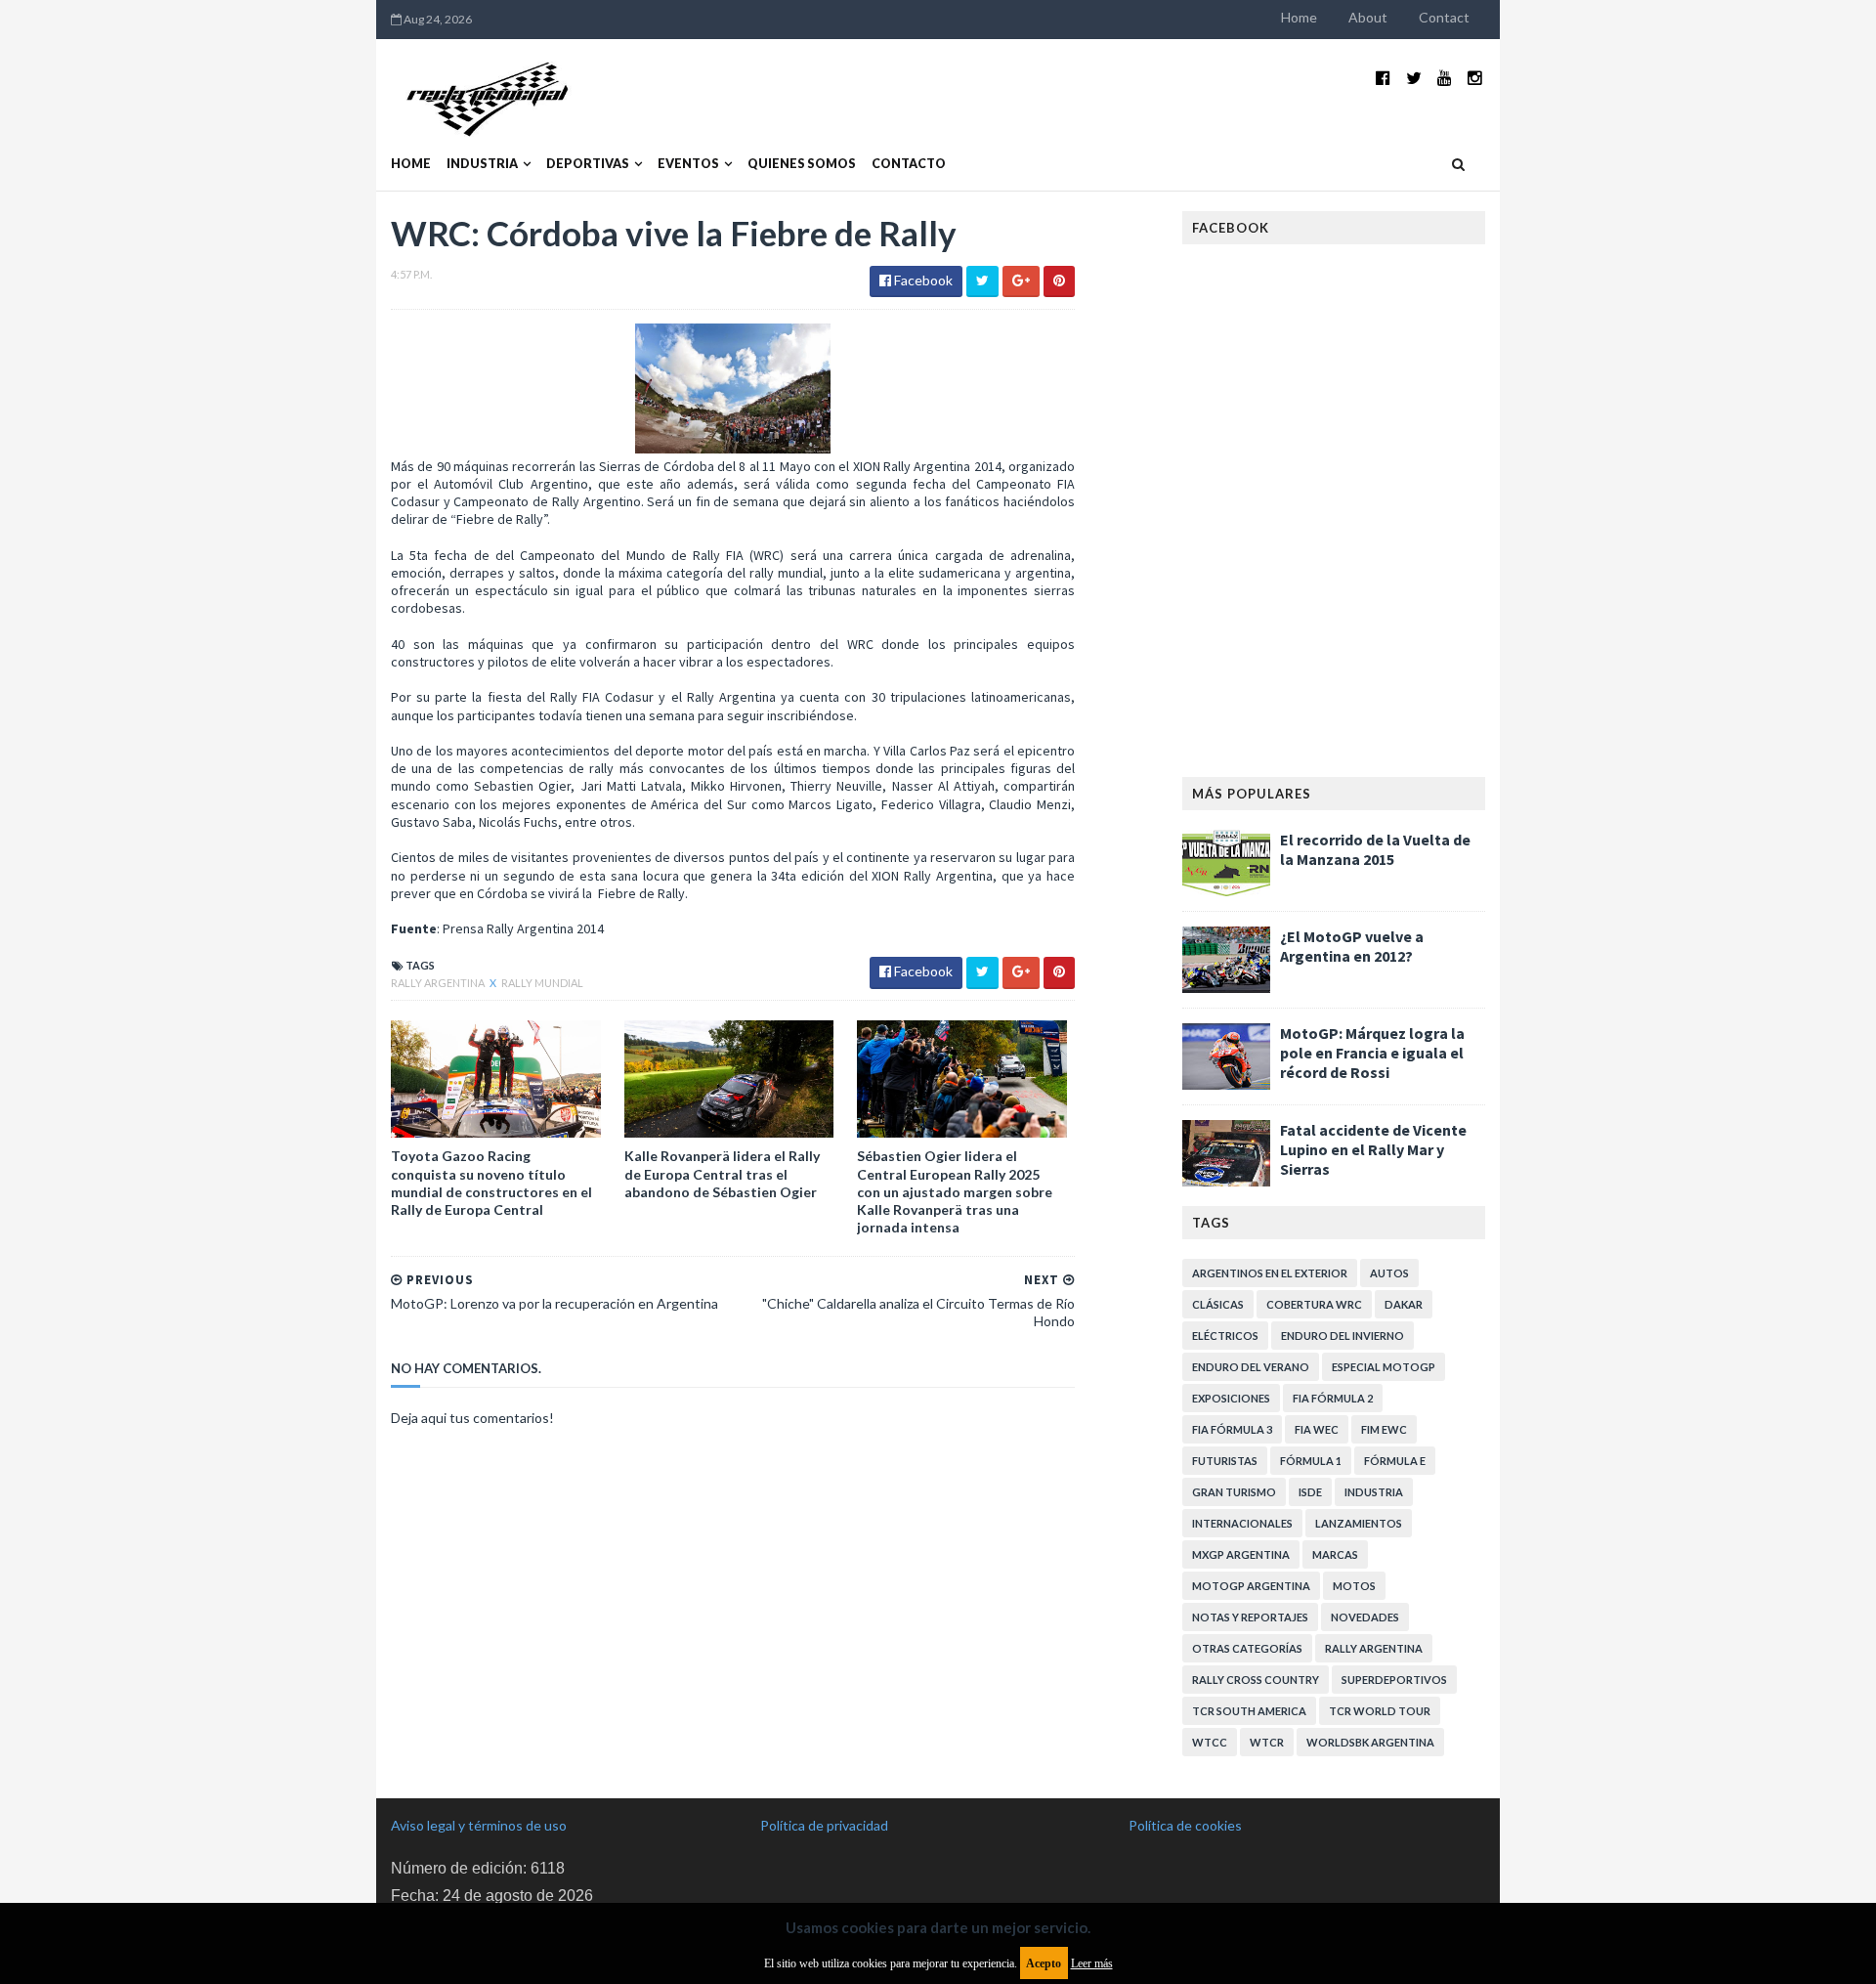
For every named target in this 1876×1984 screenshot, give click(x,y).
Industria (482, 164)
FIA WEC (1317, 1429)
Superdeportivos (1394, 1680)
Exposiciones (1231, 1398)
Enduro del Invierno (1343, 1336)
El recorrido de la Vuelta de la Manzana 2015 (1375, 849)
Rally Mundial (542, 983)
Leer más (1092, 1963)
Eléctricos (1225, 1336)
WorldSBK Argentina (1370, 1742)
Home (1299, 17)
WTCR (1267, 1742)
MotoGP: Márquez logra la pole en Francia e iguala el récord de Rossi (1372, 1053)
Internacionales (1242, 1523)
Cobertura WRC (1314, 1304)
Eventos (688, 164)
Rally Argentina (439, 983)
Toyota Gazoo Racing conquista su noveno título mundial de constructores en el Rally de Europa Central (491, 1183)
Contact (1444, 17)
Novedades (1365, 1617)
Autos (1389, 1273)
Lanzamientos (1359, 1523)
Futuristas (1225, 1461)
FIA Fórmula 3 (1232, 1429)
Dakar (1404, 1304)
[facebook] (1383, 78)
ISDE (1310, 1492)
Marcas (1335, 1554)
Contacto (909, 164)
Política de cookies (1185, 1825)
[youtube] (1445, 78)
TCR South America (1249, 1711)
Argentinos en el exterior (1270, 1273)
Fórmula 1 (1311, 1461)
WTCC (1210, 1742)
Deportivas (588, 164)
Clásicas (1218, 1304)
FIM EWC (1384, 1429)
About (1368, 17)
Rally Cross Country (1256, 1680)
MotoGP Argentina (1251, 1586)
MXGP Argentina (1241, 1554)
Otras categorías (1247, 1648)
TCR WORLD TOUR (1380, 1711)
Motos (1354, 1586)
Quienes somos (802, 164)
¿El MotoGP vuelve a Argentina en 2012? (1352, 946)
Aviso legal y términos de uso (479, 1825)
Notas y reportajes (1250, 1617)
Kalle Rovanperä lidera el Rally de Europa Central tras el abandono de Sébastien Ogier (722, 1173)
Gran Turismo (1234, 1492)
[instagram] (1475, 78)
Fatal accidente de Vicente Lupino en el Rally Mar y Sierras (1373, 1149)
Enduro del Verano (1251, 1367)
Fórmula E (1395, 1461)
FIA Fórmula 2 (1333, 1398)
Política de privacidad (824, 1825)
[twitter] (1414, 78)
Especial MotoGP (1384, 1367)
